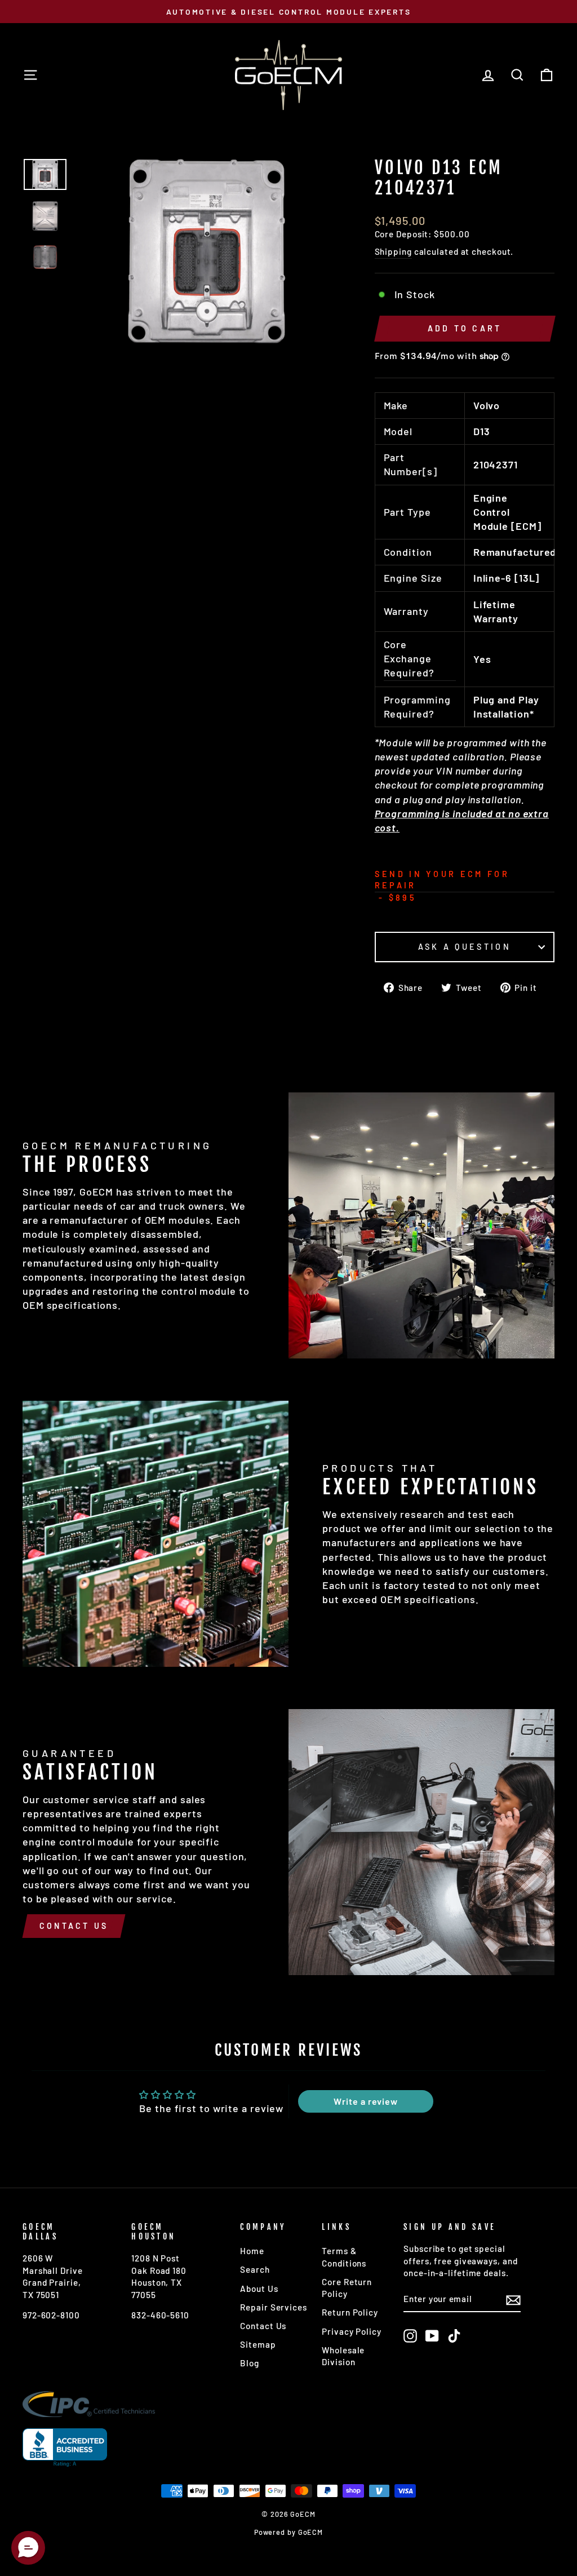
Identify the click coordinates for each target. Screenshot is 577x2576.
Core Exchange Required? (409, 658)
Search (255, 2269)
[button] (28, 2548)
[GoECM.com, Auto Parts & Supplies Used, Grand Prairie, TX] (65, 2448)
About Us (259, 2289)
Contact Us (74, 1926)
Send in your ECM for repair (442, 880)
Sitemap (258, 2344)
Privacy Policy (352, 2331)
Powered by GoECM (288, 2532)
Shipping (393, 251)
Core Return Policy (347, 2288)
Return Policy (350, 2312)
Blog (250, 2363)
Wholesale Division (343, 2356)
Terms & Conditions (344, 2257)
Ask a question (465, 947)
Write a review (366, 2101)
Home (252, 2251)
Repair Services (274, 2307)
